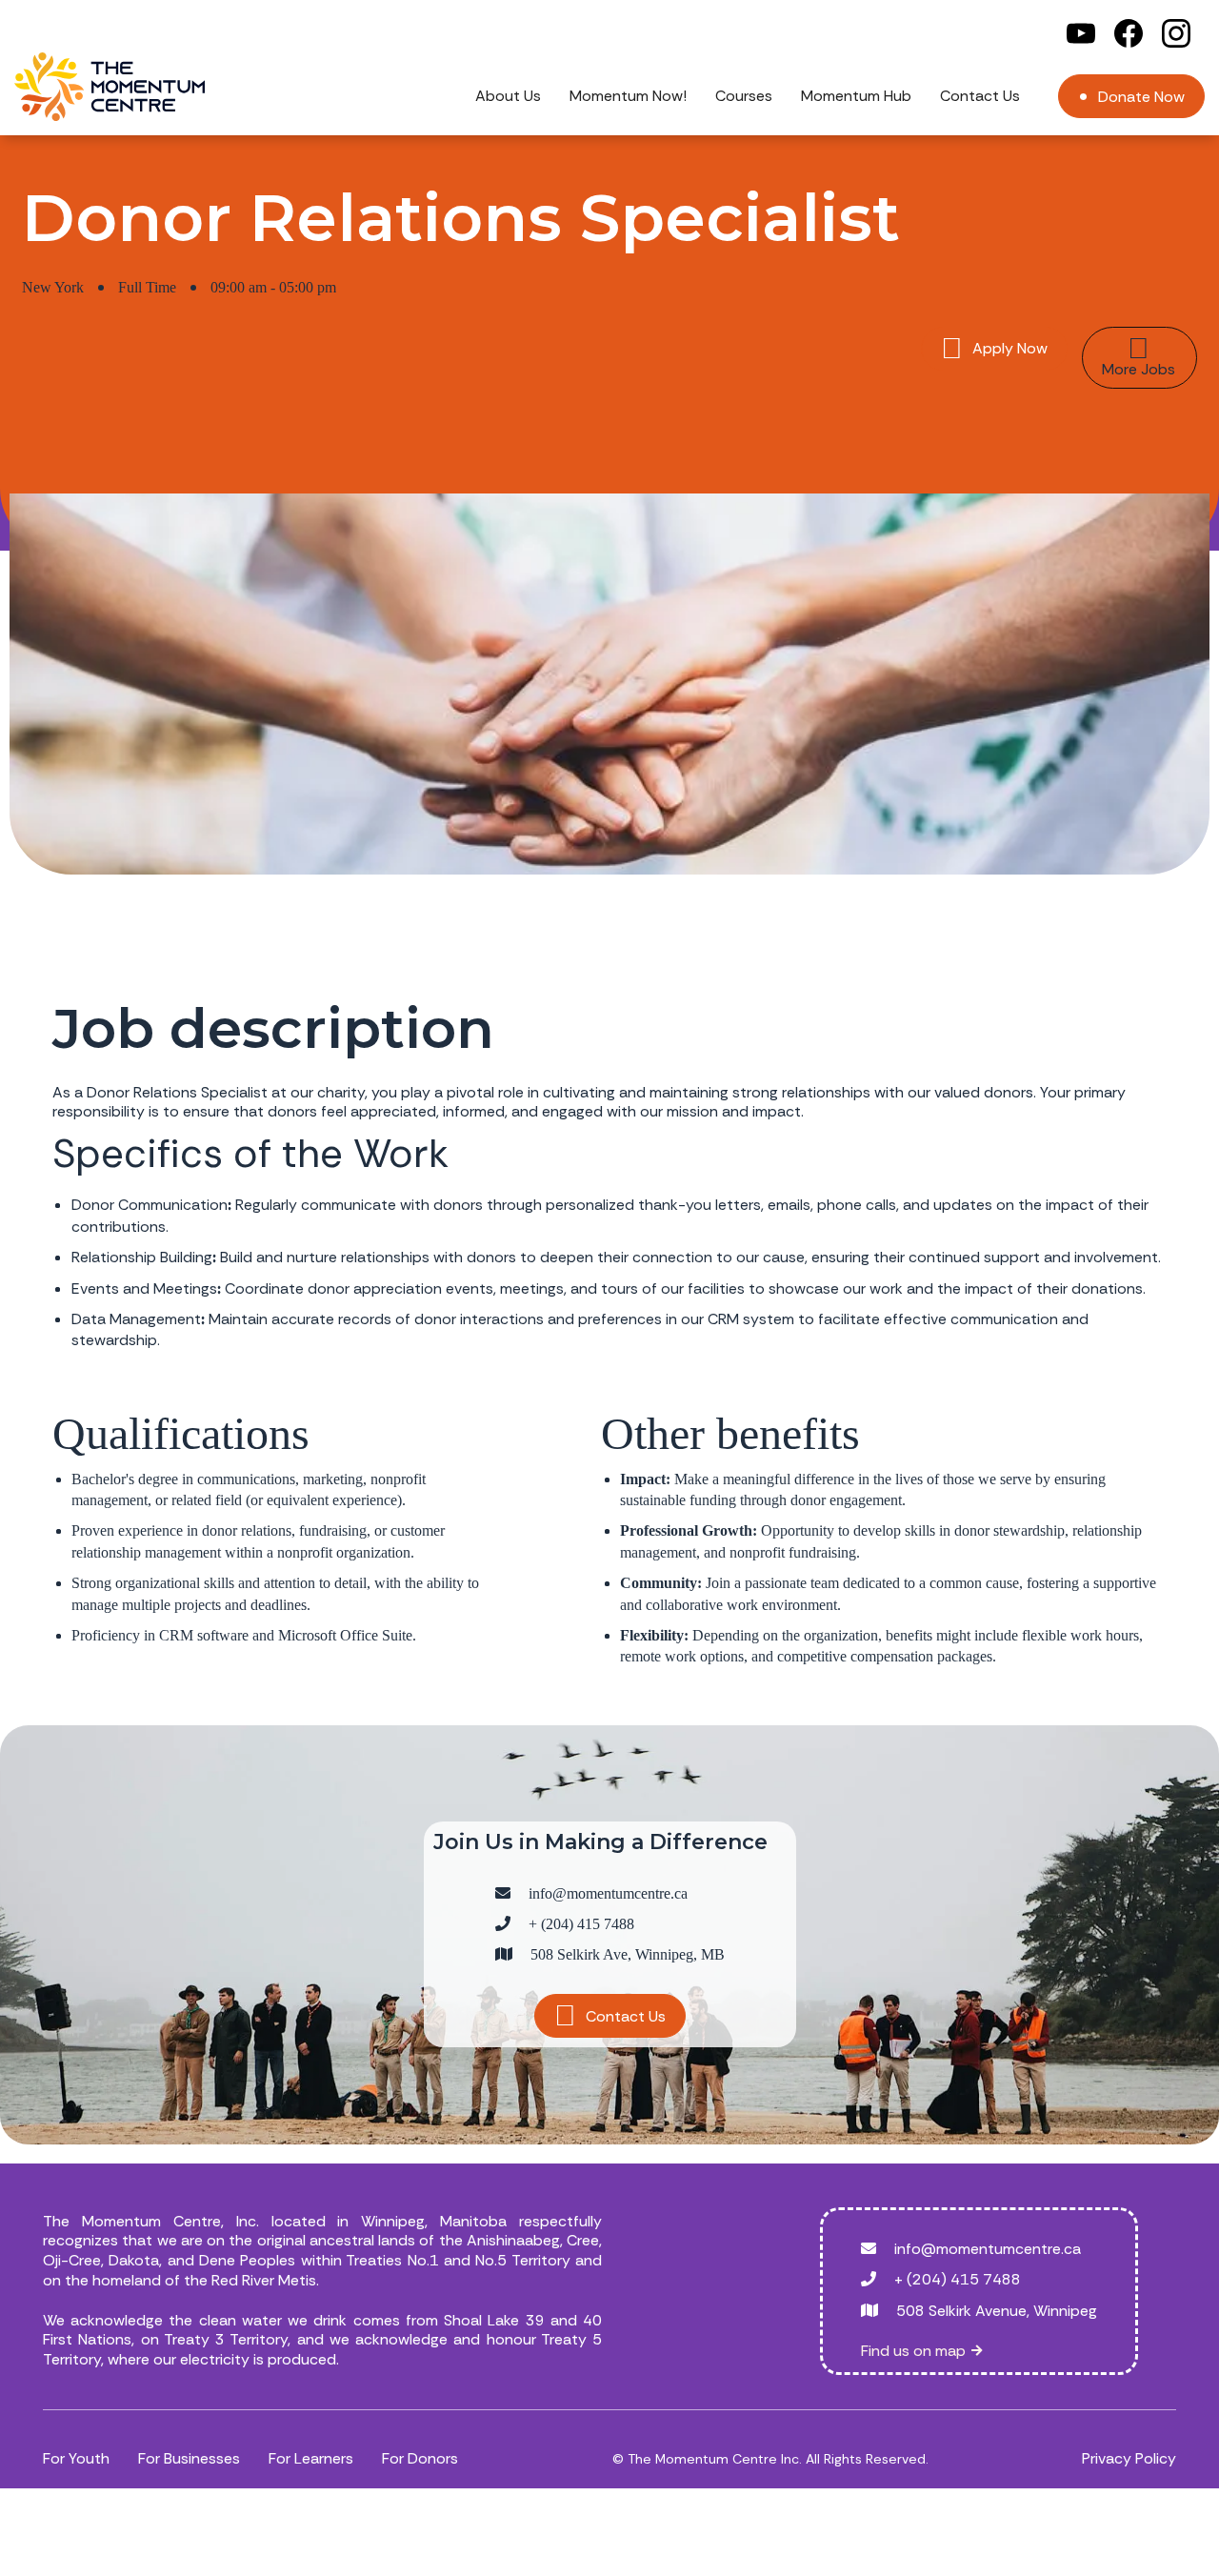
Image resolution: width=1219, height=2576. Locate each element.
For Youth (76, 2458)
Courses (744, 96)
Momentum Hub (856, 96)
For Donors (420, 2458)
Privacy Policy (1129, 2458)
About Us (508, 96)
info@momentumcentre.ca (608, 1893)
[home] (110, 87)
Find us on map (921, 2351)
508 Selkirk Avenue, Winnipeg (997, 2311)
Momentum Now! (628, 96)
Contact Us (980, 96)
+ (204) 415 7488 (581, 1924)
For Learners (311, 2458)
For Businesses (189, 2458)
